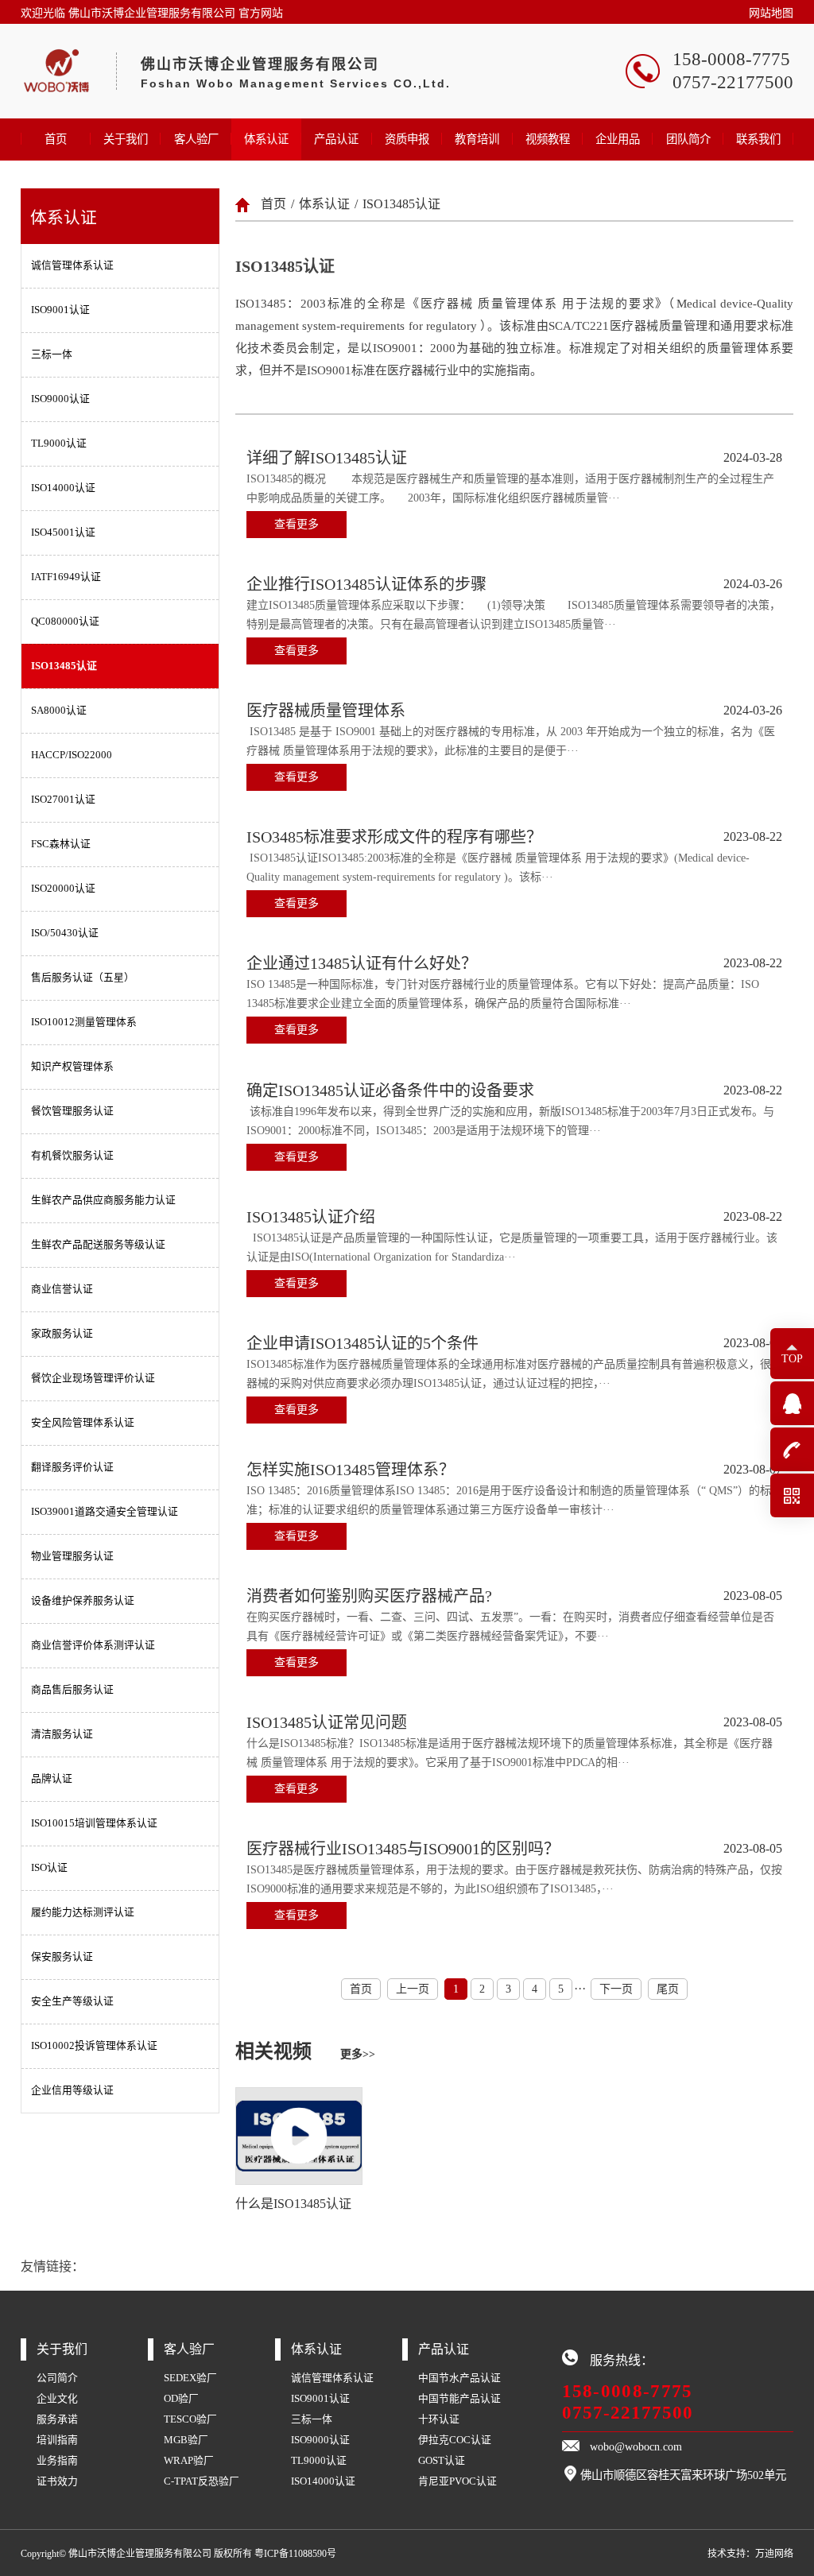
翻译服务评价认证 (72, 1467)
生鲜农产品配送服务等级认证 (98, 1245)
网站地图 (771, 13)
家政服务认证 (62, 1334)
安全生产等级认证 (72, 2001)
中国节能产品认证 (459, 2399)
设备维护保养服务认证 (83, 1601)
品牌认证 (52, 1779)
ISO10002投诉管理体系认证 (94, 2046)
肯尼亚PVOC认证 (457, 2481)
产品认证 (336, 139)
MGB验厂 (186, 2440)
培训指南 (57, 2440)
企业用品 (618, 139)
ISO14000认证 (63, 488)
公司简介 (57, 2378)
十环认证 (439, 2419)
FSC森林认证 (61, 844)
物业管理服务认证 (72, 1556)
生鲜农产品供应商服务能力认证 (103, 1200)
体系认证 (266, 139)
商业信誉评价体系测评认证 (93, 1645)
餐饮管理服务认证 (72, 1111)
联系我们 (758, 139)
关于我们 (126, 139)
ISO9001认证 (60, 310)
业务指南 (57, 2461)
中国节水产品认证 (459, 2378)
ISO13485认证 (64, 666)
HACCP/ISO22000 (72, 755)
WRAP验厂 (189, 2461)
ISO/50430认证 (65, 933)
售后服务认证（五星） (83, 978)
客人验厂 (196, 139)
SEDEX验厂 (190, 2378)
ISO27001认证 (63, 800)
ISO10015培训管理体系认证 (94, 1823)
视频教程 (548, 139)
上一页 (413, 1989)
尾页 (668, 1989)
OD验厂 (181, 2399)
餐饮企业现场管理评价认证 (93, 1378)
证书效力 (57, 2481)
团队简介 (688, 139)
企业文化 (57, 2399)
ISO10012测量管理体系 (84, 1022)
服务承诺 (57, 2419)
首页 (56, 139)
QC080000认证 (65, 622)
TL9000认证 (59, 444)
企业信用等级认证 (72, 2090)
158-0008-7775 (628, 2391)
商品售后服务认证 (72, 1690)
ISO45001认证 (63, 533)
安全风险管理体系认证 (83, 1423)
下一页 (616, 1989)
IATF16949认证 (66, 577)
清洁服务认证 (62, 1734)
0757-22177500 (628, 2412)
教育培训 (477, 139)
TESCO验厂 (190, 2419)
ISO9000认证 (60, 399)
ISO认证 (49, 1868)
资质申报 (407, 139)
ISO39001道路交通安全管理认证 (105, 1512)
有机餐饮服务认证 (72, 1156)
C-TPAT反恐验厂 (202, 2481)
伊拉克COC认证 (455, 2440)
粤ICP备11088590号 (295, 2554)
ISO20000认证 (63, 889)
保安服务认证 (62, 1957)
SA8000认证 (59, 711)
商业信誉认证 (62, 1289)
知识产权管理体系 (72, 1067)
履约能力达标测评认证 (83, 1912)
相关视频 (305, 2051)
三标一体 (52, 354)
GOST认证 (442, 2461)
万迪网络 (774, 2554)
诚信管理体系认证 (72, 265)
